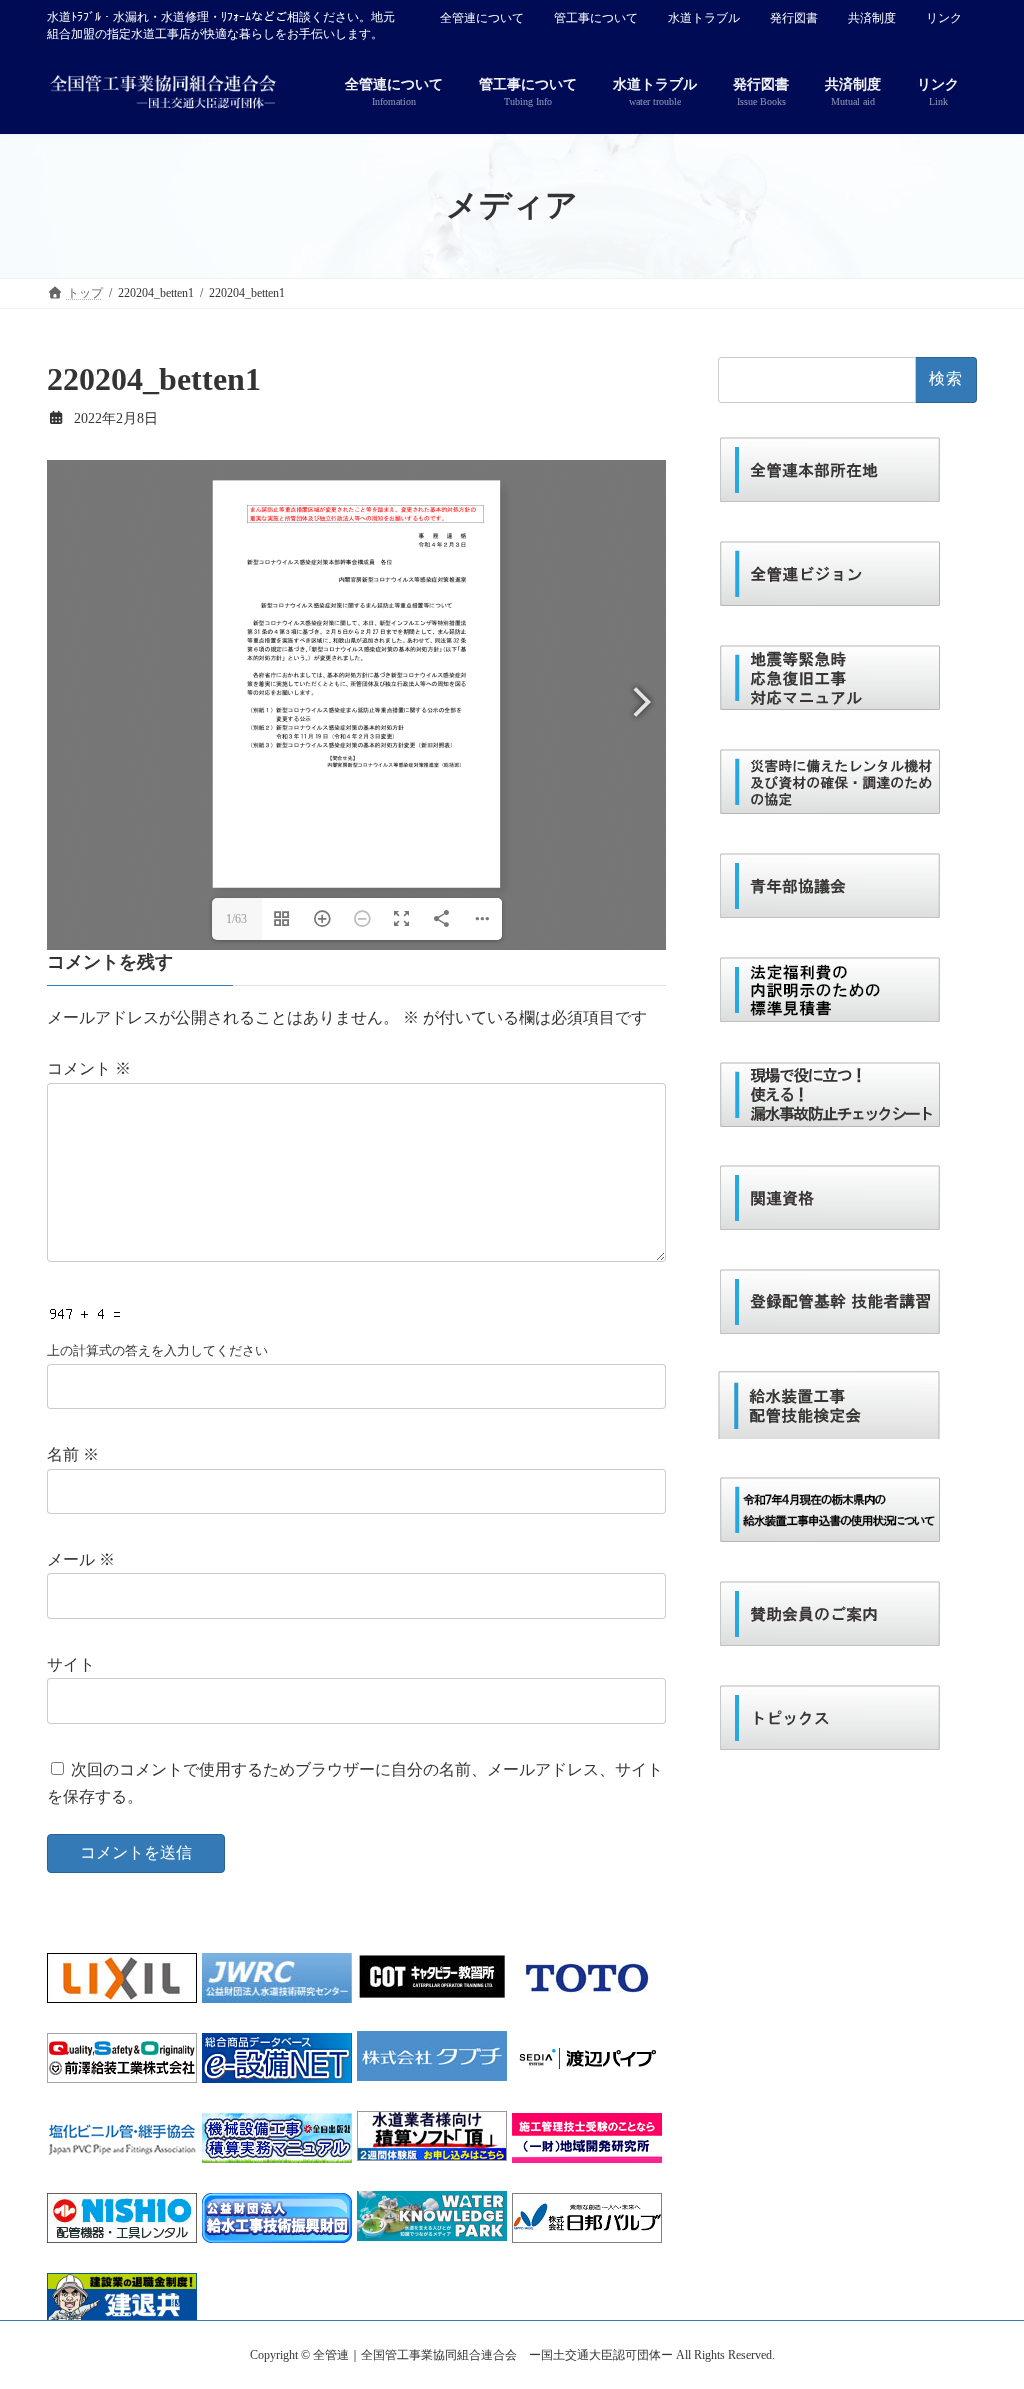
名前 (73, 1454)
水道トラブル (704, 18)
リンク (944, 18)
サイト (71, 1664)
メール (81, 1559)
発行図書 (794, 18)
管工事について (596, 18)
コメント (89, 1068)
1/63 (236, 919)
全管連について (482, 18)
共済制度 (872, 18)
